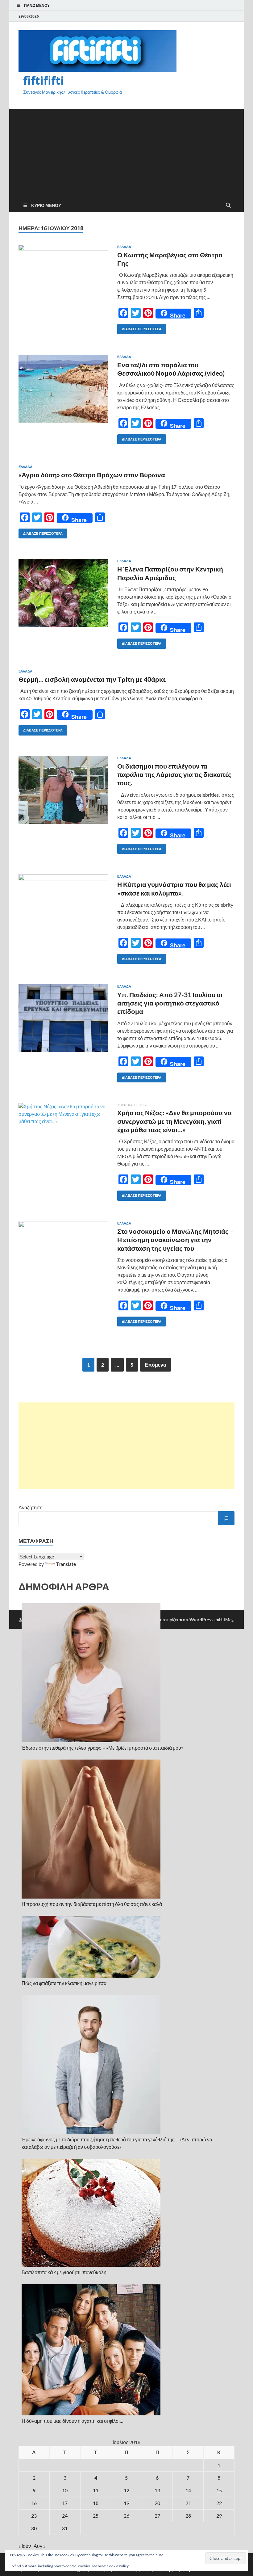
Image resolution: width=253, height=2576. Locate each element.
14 (188, 2490)
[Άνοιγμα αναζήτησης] (228, 205)
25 (96, 2516)
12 (126, 2490)
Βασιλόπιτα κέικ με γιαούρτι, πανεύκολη (64, 2272)
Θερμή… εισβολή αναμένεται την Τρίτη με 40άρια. (93, 679)
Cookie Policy (118, 2566)
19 (126, 2503)
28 (188, 2516)
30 (34, 2528)
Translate (66, 1564)
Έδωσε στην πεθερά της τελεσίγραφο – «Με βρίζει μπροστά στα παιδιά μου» (102, 1748)
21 (188, 2503)
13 (157, 2490)
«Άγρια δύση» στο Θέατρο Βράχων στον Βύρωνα (92, 475)
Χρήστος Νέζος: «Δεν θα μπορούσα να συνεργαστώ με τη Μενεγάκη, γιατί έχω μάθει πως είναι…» (174, 1121)
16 (34, 2503)
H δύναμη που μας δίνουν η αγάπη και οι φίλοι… (73, 2421)
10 (65, 2490)
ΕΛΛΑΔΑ (124, 247)
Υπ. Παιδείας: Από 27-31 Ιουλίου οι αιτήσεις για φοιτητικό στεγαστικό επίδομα (170, 1003)
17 (65, 2503)
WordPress (202, 1619)
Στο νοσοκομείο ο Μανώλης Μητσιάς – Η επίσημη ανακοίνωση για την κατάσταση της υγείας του (175, 1240)
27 (157, 2516)
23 (34, 2516)
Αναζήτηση (31, 1507)
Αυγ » (39, 2546)
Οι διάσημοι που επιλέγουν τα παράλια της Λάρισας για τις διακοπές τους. (174, 774)
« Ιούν (25, 2546)
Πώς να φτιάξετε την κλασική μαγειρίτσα (64, 1983)
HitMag (226, 1619)
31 (65, 2528)
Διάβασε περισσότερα (139, 328)
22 (219, 2503)
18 (96, 2503)
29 (219, 2516)
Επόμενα (156, 1365)
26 (126, 2516)
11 (96, 2490)
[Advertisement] (126, 152)
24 (65, 2516)
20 (157, 2503)
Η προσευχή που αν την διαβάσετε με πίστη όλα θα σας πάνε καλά (92, 1904)
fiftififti (44, 80)
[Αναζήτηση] (226, 1518)
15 (219, 2490)
